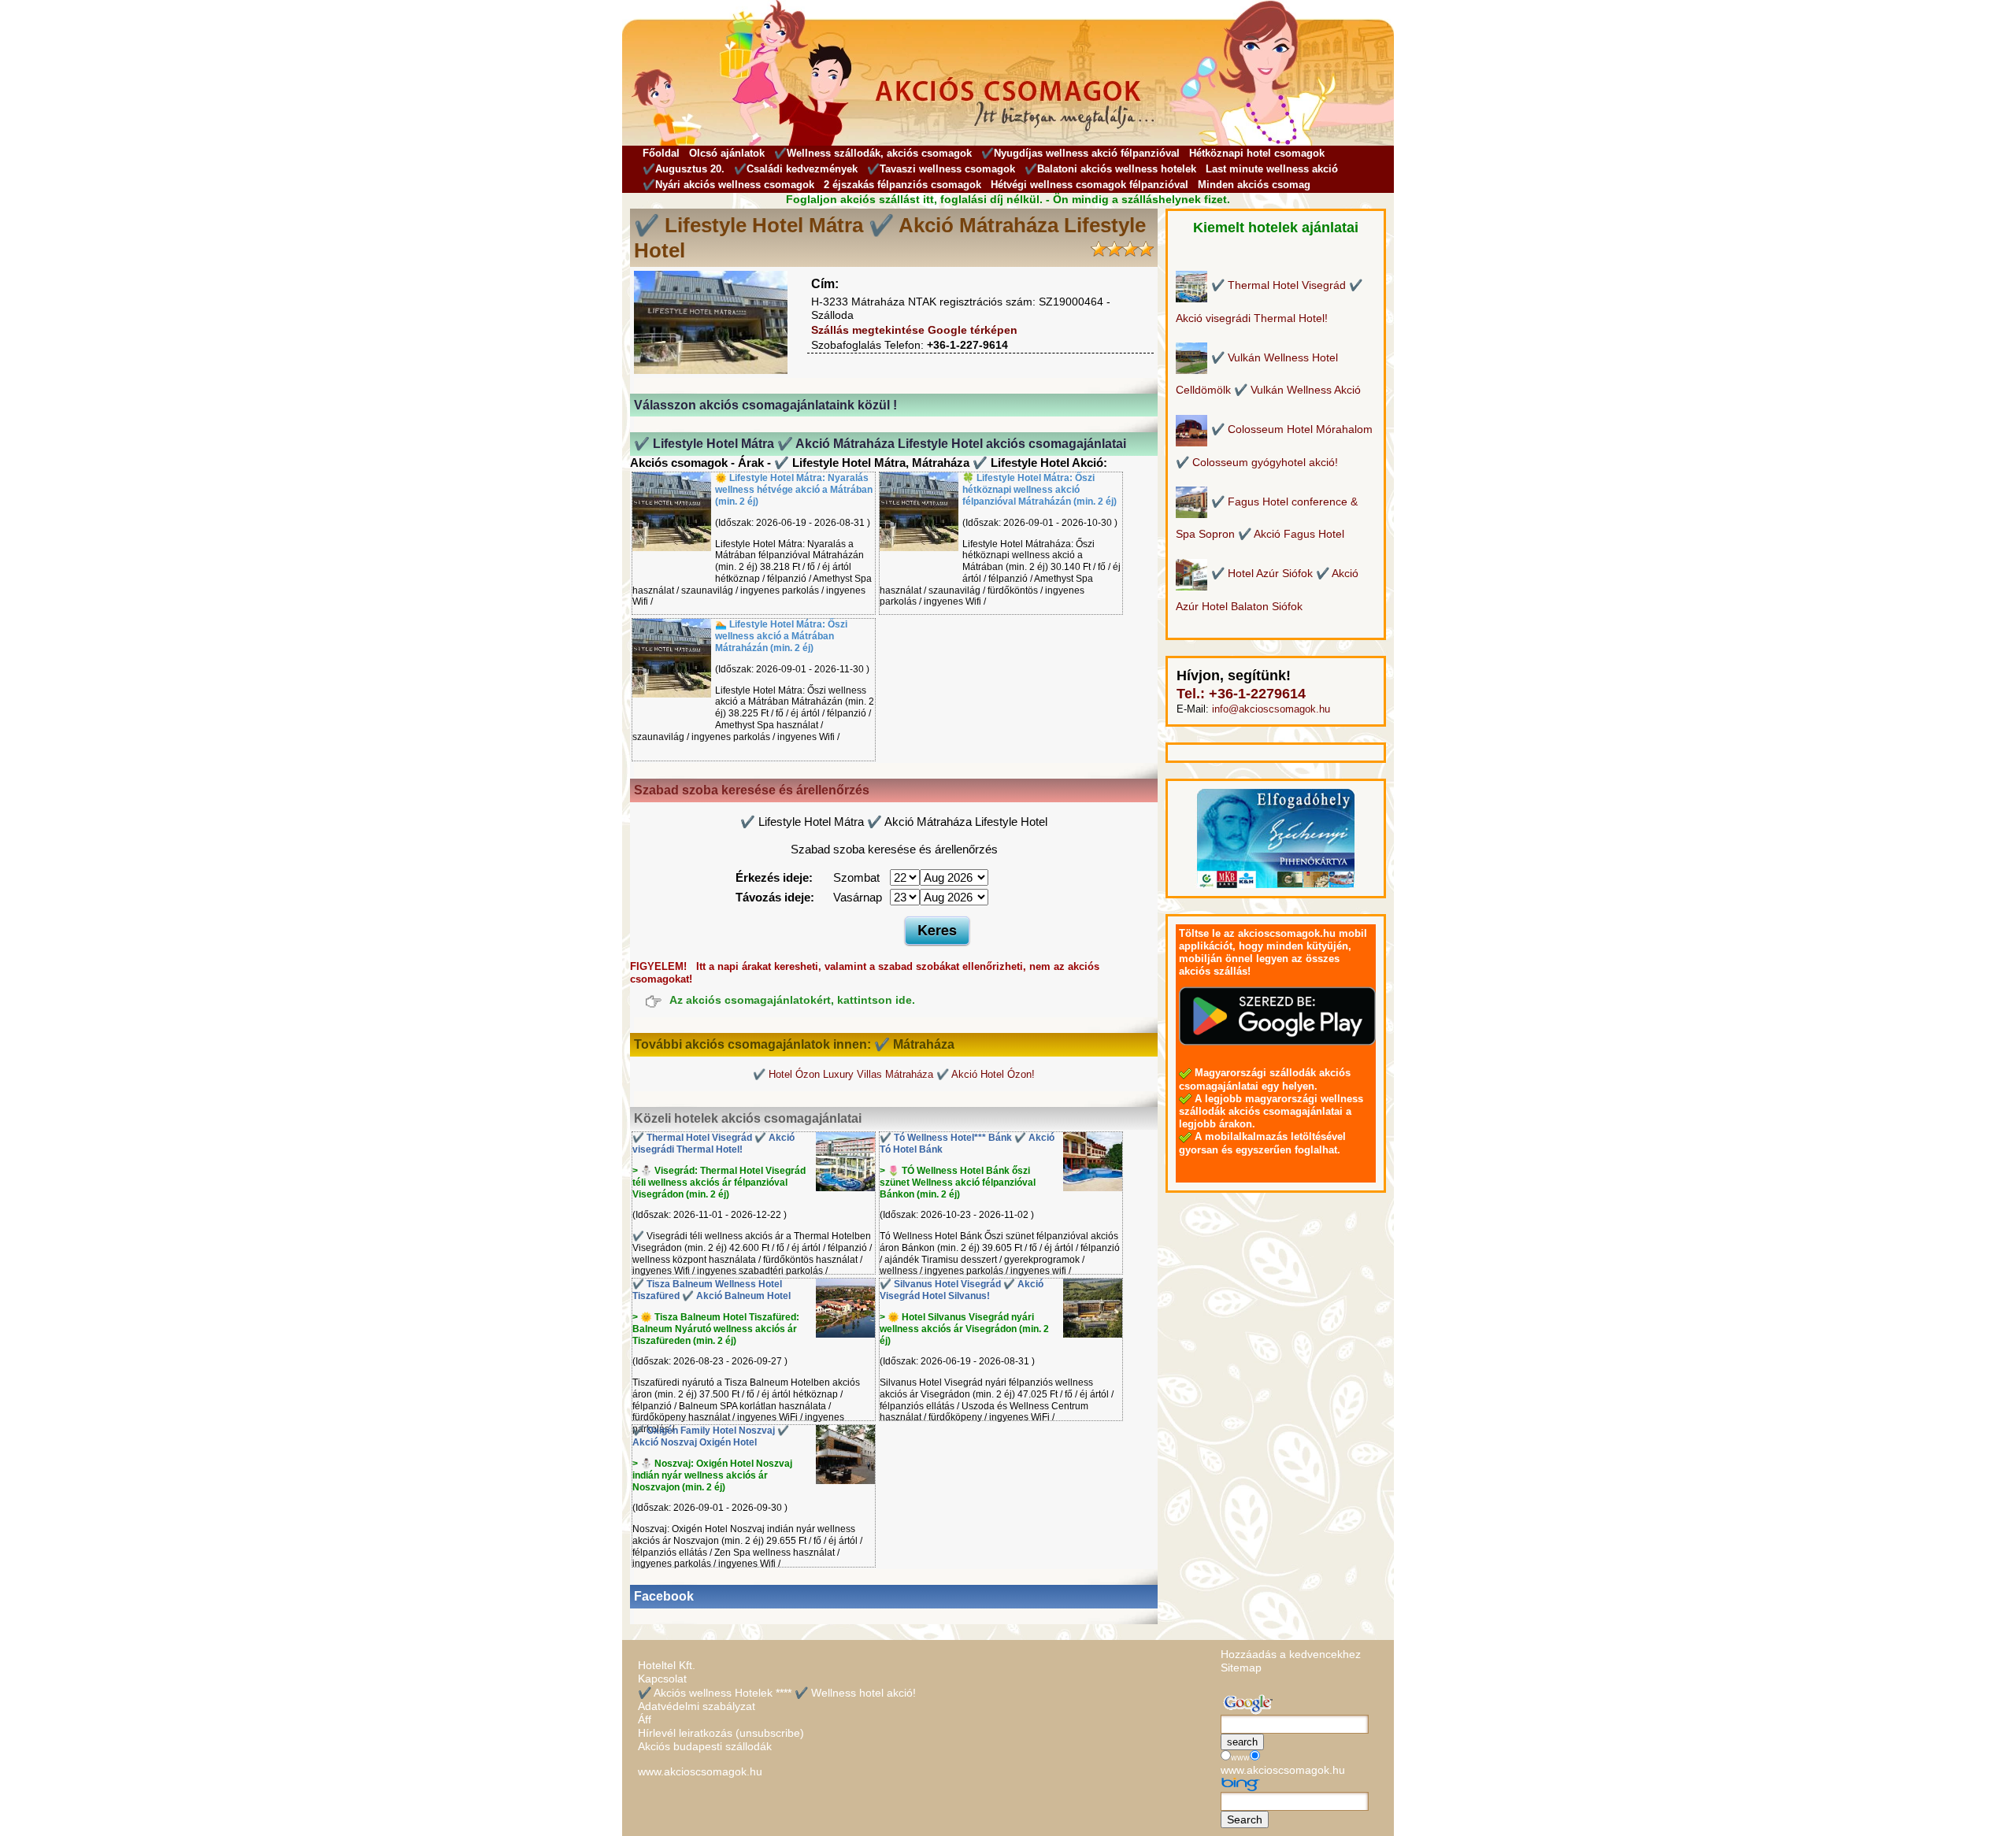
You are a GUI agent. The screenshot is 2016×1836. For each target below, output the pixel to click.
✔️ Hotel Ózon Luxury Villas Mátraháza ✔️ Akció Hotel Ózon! (894, 1074)
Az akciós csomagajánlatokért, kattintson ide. (792, 1001)
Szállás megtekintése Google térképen (914, 330)
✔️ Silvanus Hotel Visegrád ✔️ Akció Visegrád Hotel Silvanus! (962, 1290)
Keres (937, 930)
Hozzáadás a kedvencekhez (1291, 1654)
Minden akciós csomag (1254, 185)
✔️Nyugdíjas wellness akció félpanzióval (1080, 153)
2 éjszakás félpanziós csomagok (902, 185)
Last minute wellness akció (1272, 169)
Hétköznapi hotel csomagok (1257, 153)
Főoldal (661, 153)
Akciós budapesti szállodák (705, 1746)
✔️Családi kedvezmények (796, 169)
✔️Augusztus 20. (684, 169)
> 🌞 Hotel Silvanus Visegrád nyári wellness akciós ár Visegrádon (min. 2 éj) (964, 1329)
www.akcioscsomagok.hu (700, 1771)
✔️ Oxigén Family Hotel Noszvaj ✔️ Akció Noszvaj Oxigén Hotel (711, 1436)
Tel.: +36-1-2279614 (1241, 694)
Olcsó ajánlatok (727, 153)
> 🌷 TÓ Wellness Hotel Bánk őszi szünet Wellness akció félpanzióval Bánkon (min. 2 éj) (958, 1183)
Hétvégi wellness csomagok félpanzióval (1090, 185)
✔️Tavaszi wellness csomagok (941, 169)
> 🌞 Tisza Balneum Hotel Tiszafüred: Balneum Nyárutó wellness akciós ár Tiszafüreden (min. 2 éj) (716, 1329)
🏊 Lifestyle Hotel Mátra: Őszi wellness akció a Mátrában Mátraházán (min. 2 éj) (781, 636)
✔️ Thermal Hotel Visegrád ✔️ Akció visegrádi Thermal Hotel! (713, 1144)
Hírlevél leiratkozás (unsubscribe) (721, 1733)
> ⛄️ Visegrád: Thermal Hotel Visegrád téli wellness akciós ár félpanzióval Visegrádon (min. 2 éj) (719, 1183)
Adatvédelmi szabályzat (697, 1706)
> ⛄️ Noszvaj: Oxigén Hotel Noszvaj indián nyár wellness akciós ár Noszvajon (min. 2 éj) (712, 1475)
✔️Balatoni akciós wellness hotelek (1110, 169)
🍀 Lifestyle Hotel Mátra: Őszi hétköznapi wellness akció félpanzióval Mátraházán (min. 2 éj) (1039, 490)
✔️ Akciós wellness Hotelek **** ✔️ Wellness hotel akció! (777, 1693)
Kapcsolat (662, 1679)
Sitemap (1241, 1668)
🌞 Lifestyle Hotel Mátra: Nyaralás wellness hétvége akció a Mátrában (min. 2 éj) (794, 490)
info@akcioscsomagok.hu (1271, 709)
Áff (645, 1719)
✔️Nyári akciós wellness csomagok (728, 185)
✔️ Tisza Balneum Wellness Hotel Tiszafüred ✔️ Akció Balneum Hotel (712, 1290)
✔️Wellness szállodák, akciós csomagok (873, 153)
